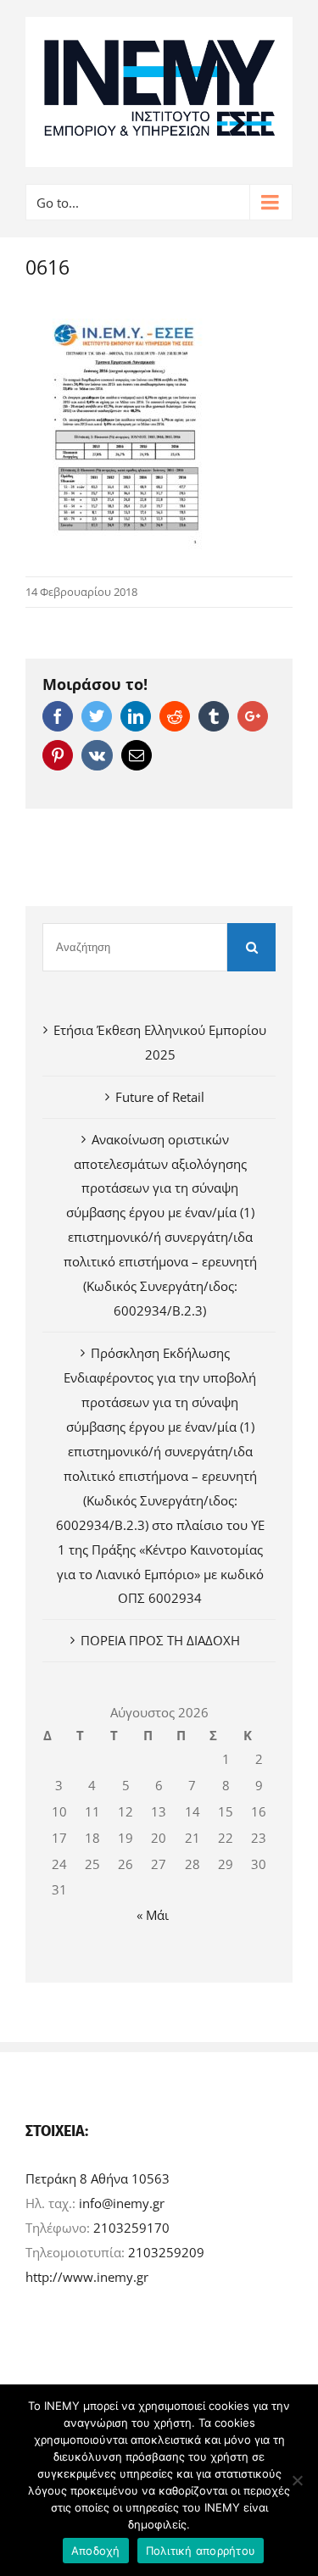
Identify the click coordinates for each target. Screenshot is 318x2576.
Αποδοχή (96, 2551)
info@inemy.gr (122, 2203)
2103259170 (131, 2228)
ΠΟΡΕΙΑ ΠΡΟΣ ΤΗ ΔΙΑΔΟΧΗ (160, 1640)
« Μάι (153, 1915)
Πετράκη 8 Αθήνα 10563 (98, 2178)
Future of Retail (160, 1097)
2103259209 (166, 2252)
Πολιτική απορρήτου (201, 2551)
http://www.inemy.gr (87, 2277)
